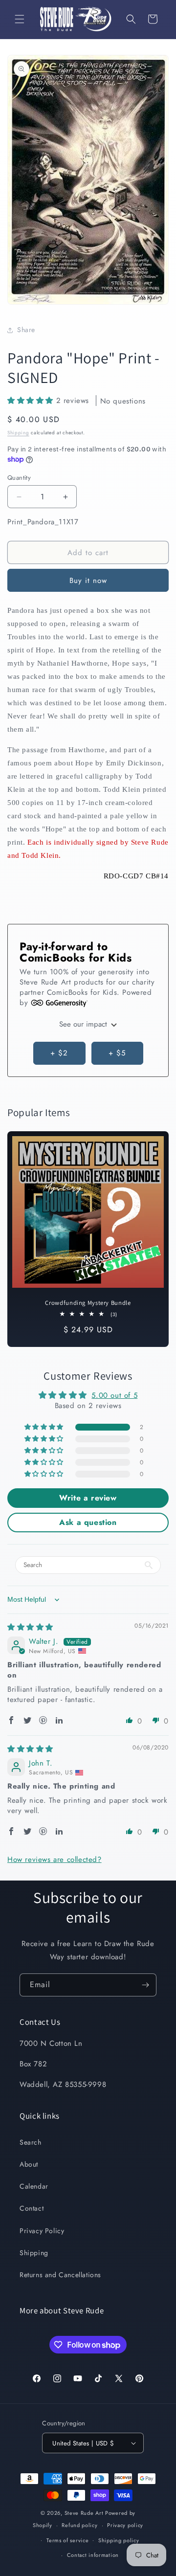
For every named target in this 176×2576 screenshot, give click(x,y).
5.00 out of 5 (114, 1395)
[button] (20, 19)
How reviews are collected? (55, 1859)
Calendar (34, 2186)
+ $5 (117, 1053)
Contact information (93, 2555)
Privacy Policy (42, 2231)
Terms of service (67, 2540)
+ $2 (59, 1053)
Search (31, 2142)
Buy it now (88, 581)
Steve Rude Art (84, 2513)
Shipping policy (119, 2540)
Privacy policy (125, 2525)
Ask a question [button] (88, 1522)
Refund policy (79, 2525)
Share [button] (26, 330)
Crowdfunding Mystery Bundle (88, 1303)
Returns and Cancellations (60, 2275)
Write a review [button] (88, 1498)
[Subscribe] (145, 1985)
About (29, 2164)
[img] (30, 1627)
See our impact (84, 1024)
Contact (32, 2208)
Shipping (18, 433)
